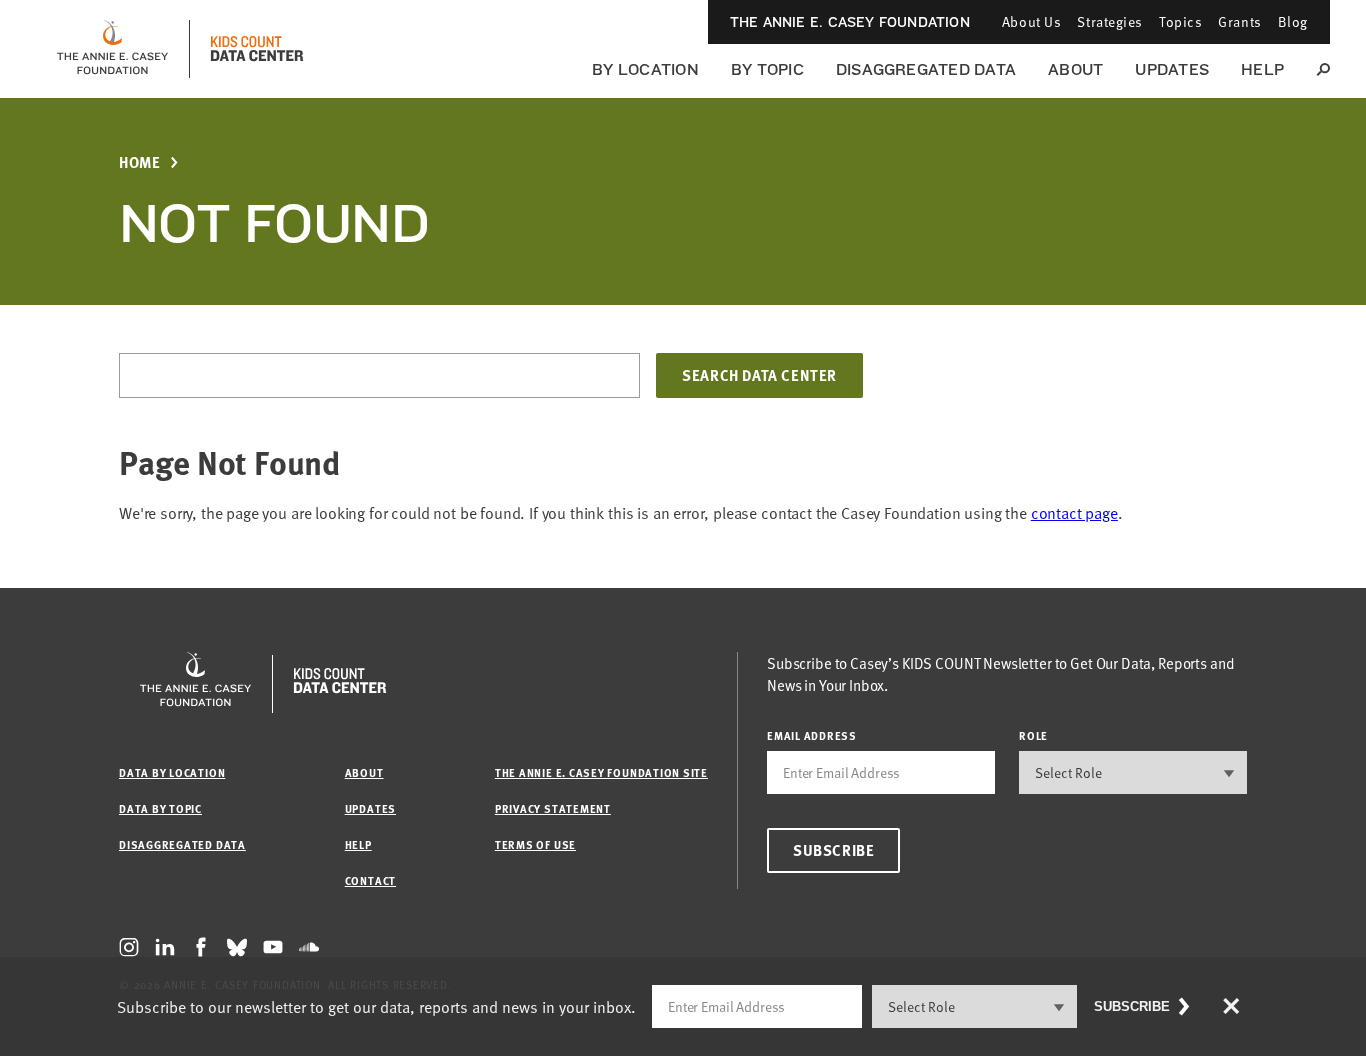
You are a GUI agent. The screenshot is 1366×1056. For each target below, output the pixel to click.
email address (812, 735)
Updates (1172, 69)
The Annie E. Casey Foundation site (601, 772)
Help (1262, 69)
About (1075, 69)
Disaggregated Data (926, 69)
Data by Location (172, 772)
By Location (645, 69)
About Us (1031, 21)
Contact (370, 880)
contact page (1074, 513)
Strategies (1110, 21)
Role (1033, 735)
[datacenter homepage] (257, 49)
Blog (1293, 21)
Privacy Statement (553, 808)
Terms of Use (535, 844)
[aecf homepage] (112, 49)
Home (139, 162)
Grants (1239, 21)
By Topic (767, 69)
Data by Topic (160, 808)
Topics (1180, 21)
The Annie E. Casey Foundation (850, 22)
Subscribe (833, 850)
